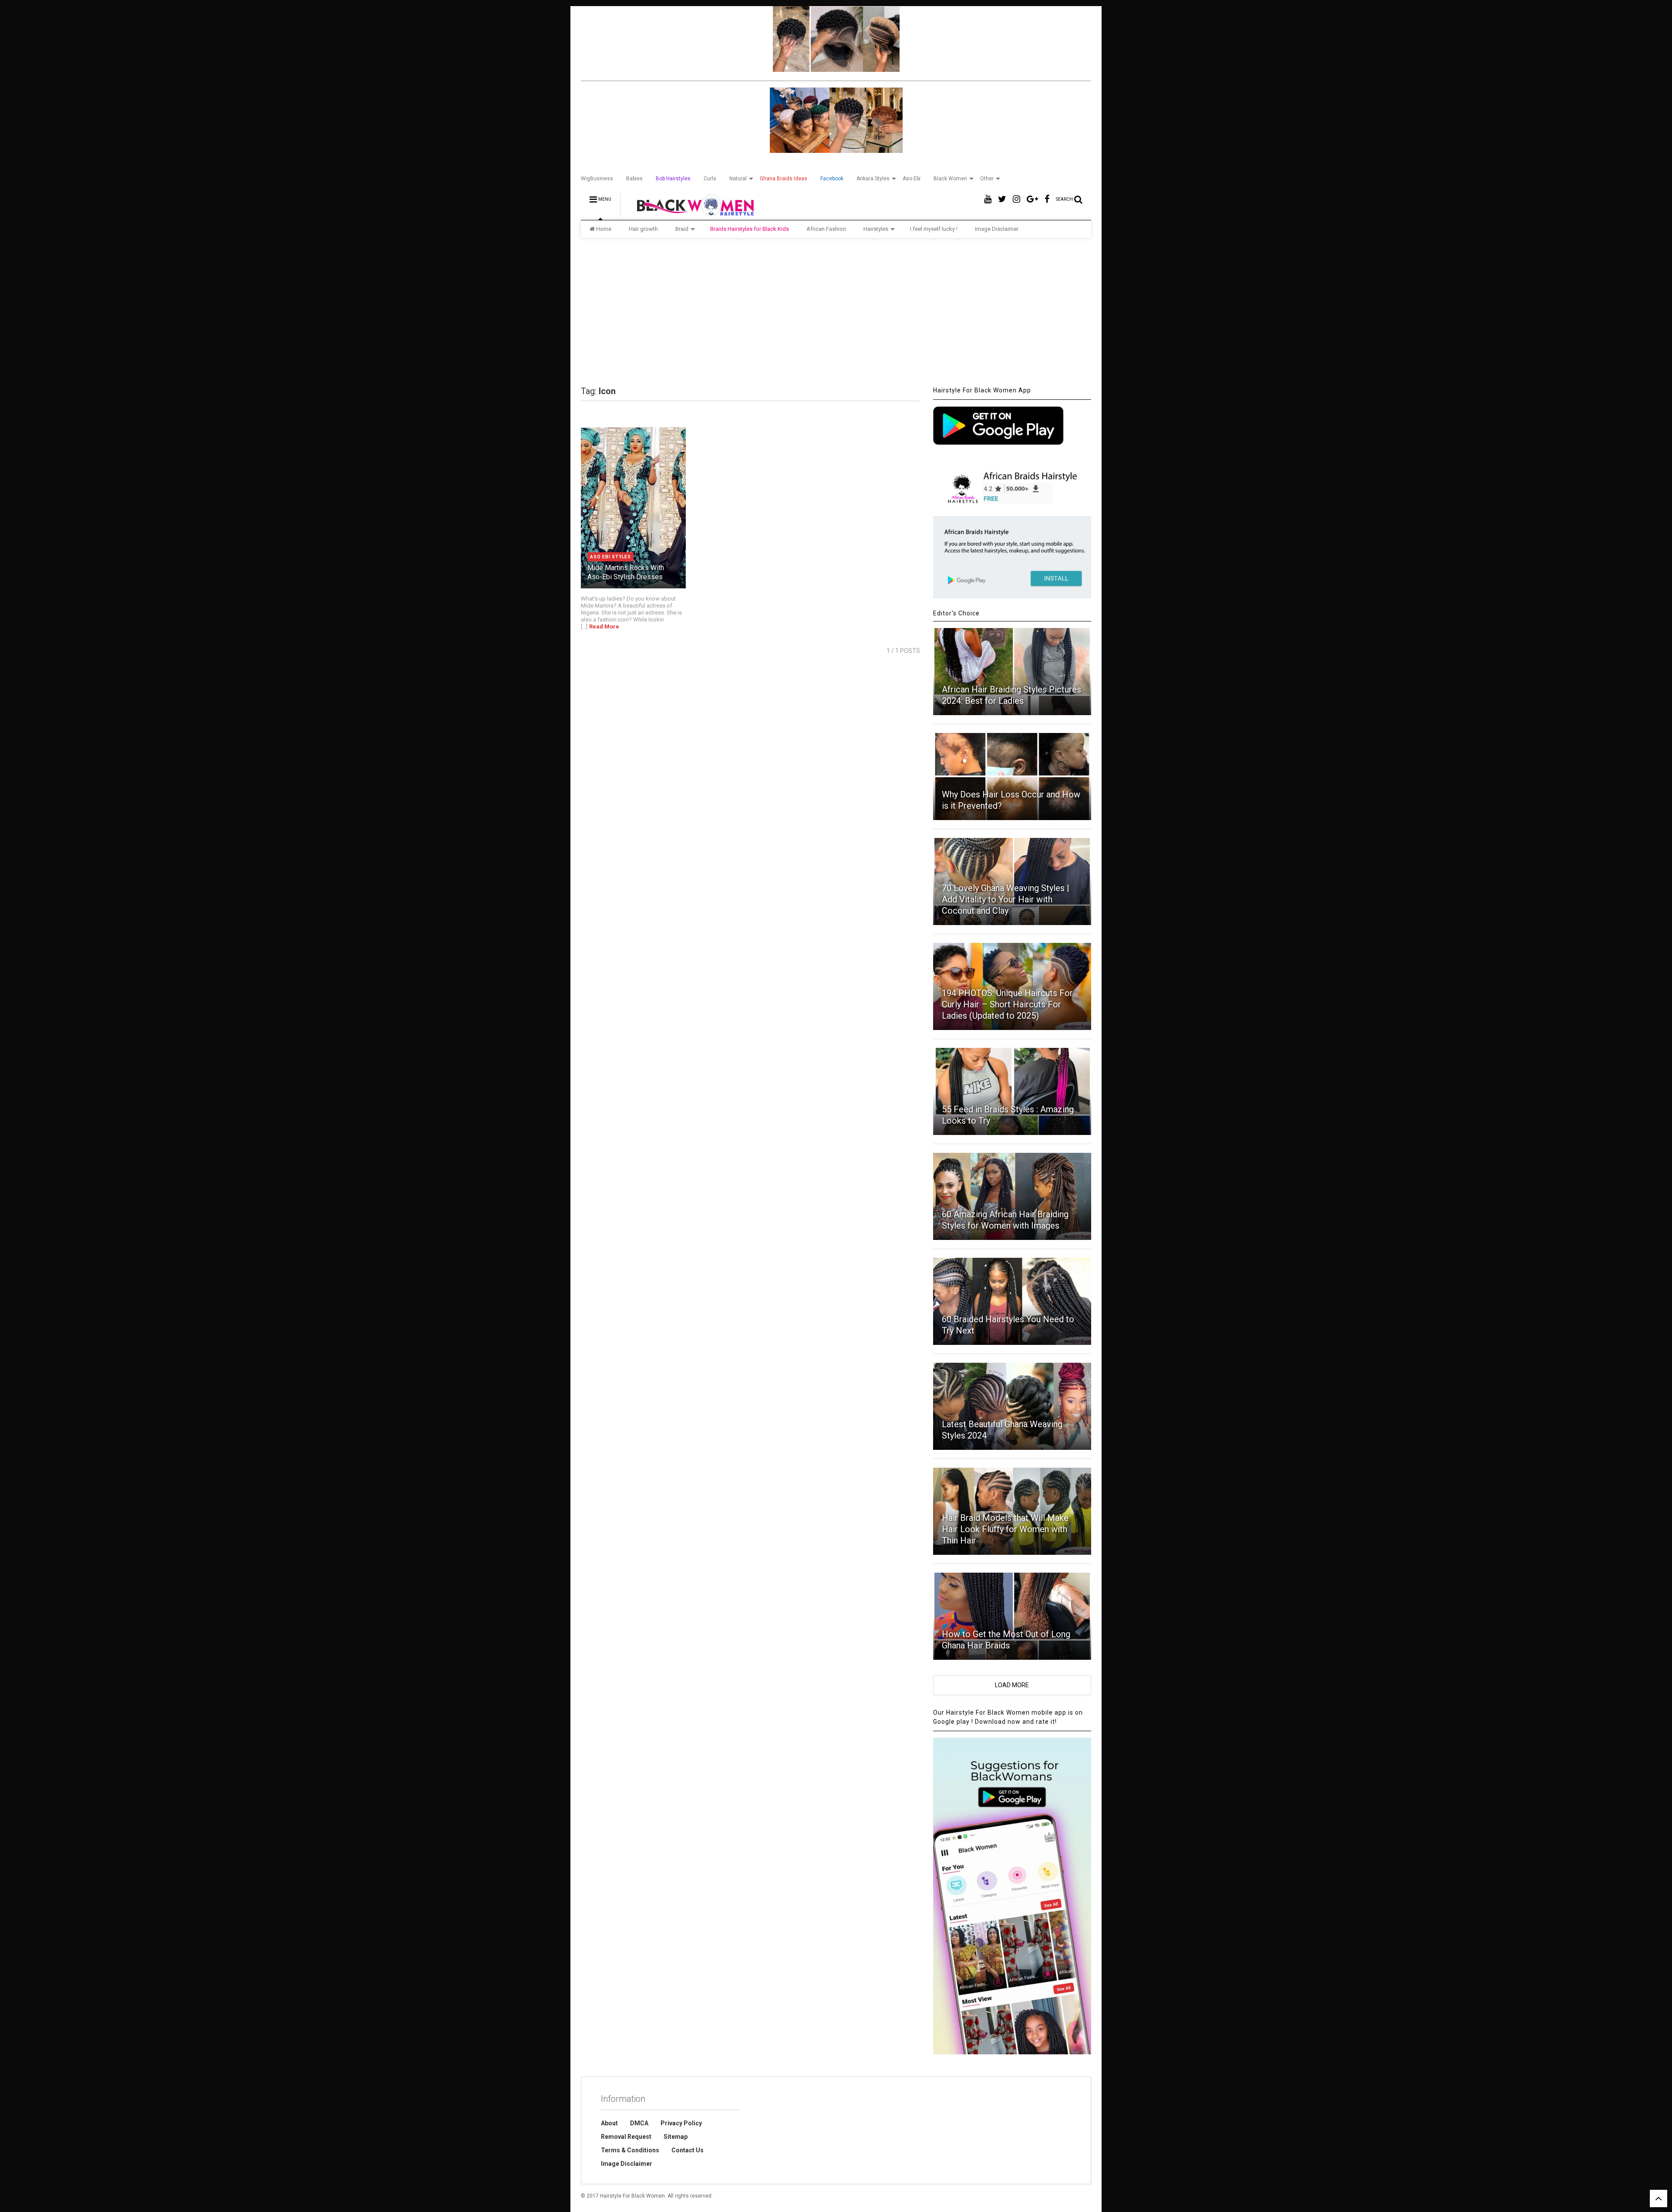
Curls (710, 179)
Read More (604, 626)
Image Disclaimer (997, 229)
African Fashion (826, 229)
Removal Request (626, 2137)
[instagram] (1016, 199)
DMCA (639, 2123)
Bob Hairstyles (673, 179)
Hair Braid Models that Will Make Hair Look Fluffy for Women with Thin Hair (1005, 1529)
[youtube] (988, 199)
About (609, 2123)
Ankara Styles (873, 179)
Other (987, 179)
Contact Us (688, 2150)
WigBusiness (597, 179)
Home (604, 229)
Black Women (950, 179)
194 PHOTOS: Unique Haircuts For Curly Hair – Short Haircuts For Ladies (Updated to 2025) (1007, 1004)
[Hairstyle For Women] (690, 213)
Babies (634, 179)
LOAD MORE (1012, 1685)
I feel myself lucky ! (934, 229)
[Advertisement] (836, 312)
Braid (682, 229)
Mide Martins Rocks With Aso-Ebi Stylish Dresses (626, 572)
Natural (738, 179)
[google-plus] (1032, 199)
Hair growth (643, 229)
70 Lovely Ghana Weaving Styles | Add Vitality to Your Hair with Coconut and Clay (1006, 899)
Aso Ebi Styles (610, 557)
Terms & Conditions (630, 2150)
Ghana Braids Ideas (784, 179)
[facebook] (1047, 199)
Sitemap (676, 2137)
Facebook (832, 179)
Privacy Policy (681, 2123)
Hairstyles (876, 229)
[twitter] (1002, 199)
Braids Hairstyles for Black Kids (750, 229)
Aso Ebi (912, 179)
